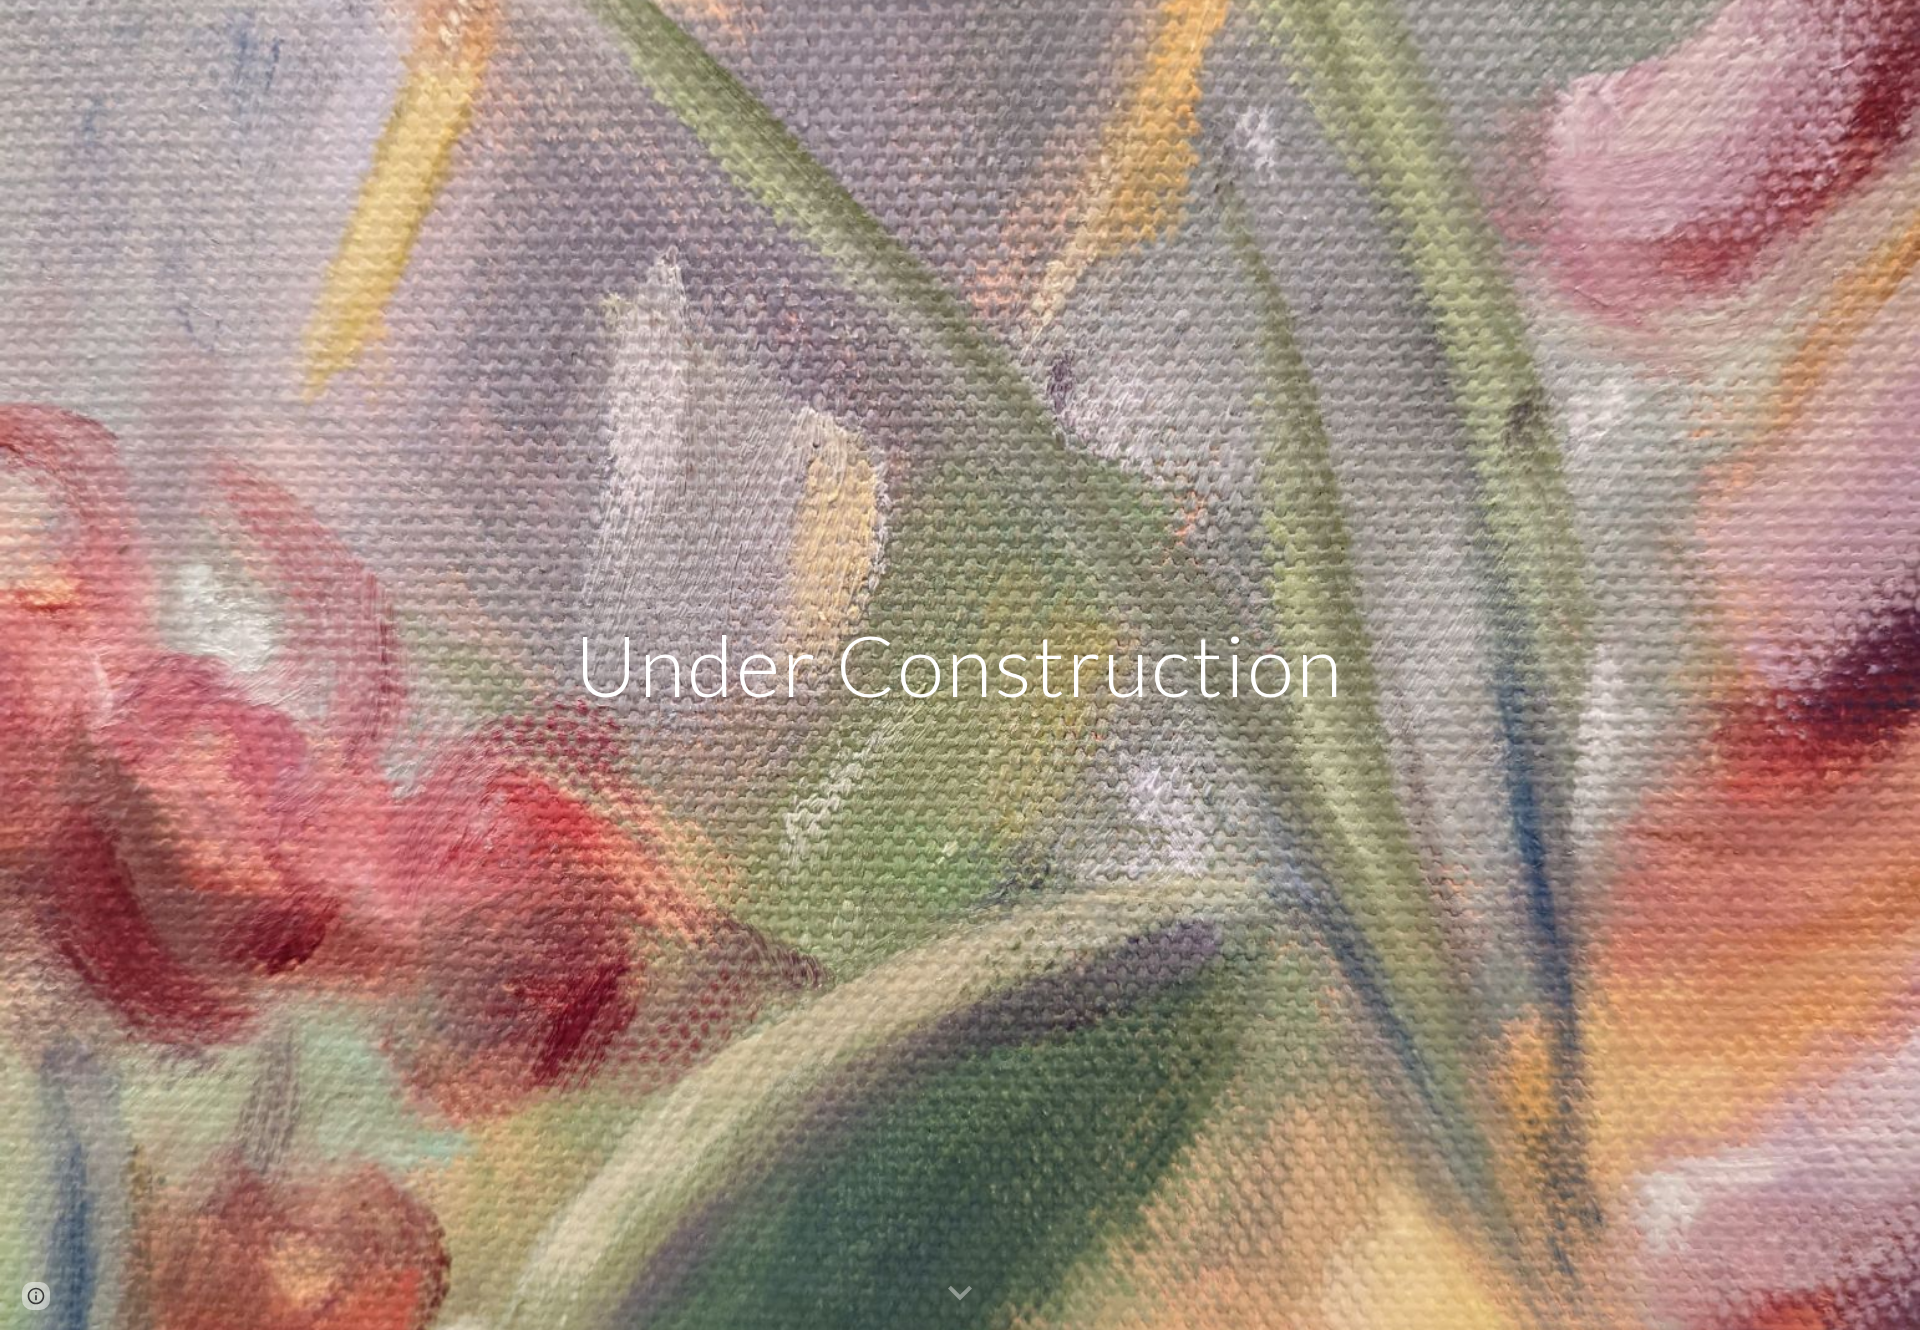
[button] (960, 1294)
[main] (959, 664)
